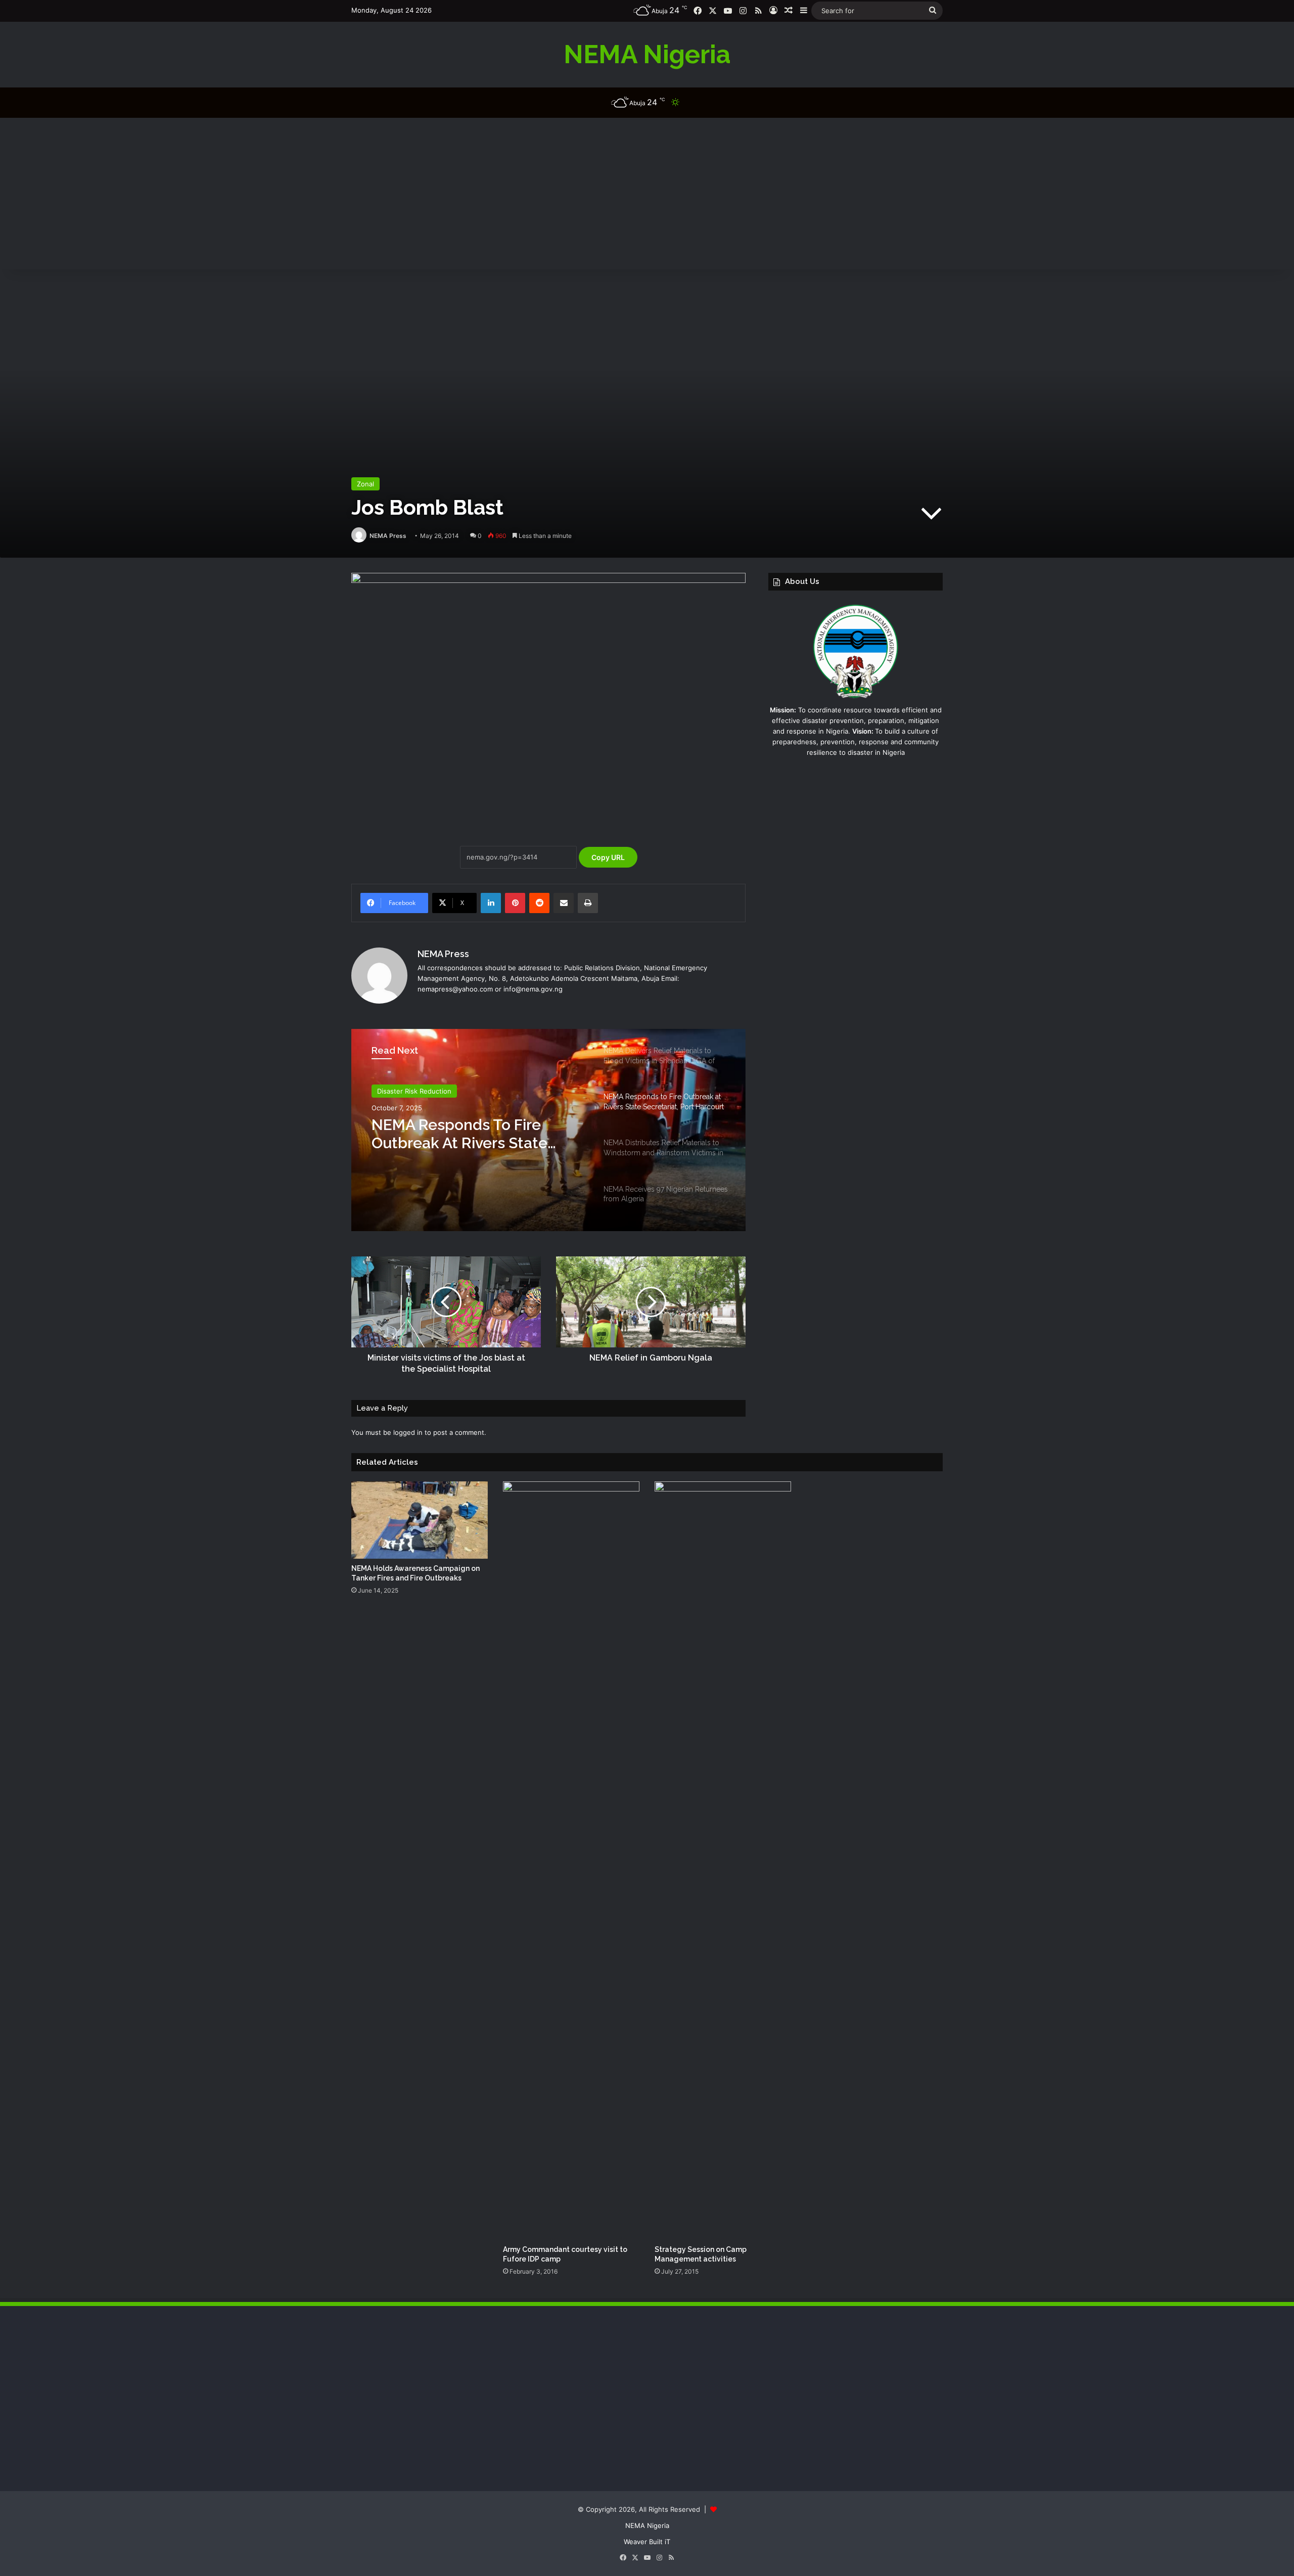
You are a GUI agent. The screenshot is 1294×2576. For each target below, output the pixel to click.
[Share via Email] (564, 903)
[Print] (588, 903)
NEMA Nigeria (647, 2525)
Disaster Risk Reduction (414, 1091)
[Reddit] (539, 903)
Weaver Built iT (647, 2542)
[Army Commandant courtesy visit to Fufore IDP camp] (571, 1861)
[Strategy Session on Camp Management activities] (723, 1861)
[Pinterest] (515, 903)
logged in (408, 1432)
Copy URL (608, 857)
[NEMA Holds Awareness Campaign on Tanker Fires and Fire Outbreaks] (420, 1520)
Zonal (365, 484)
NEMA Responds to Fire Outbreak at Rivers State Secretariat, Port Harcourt (464, 1134)
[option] (548, 1130)
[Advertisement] (647, 194)
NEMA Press (388, 536)
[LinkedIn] (491, 903)
